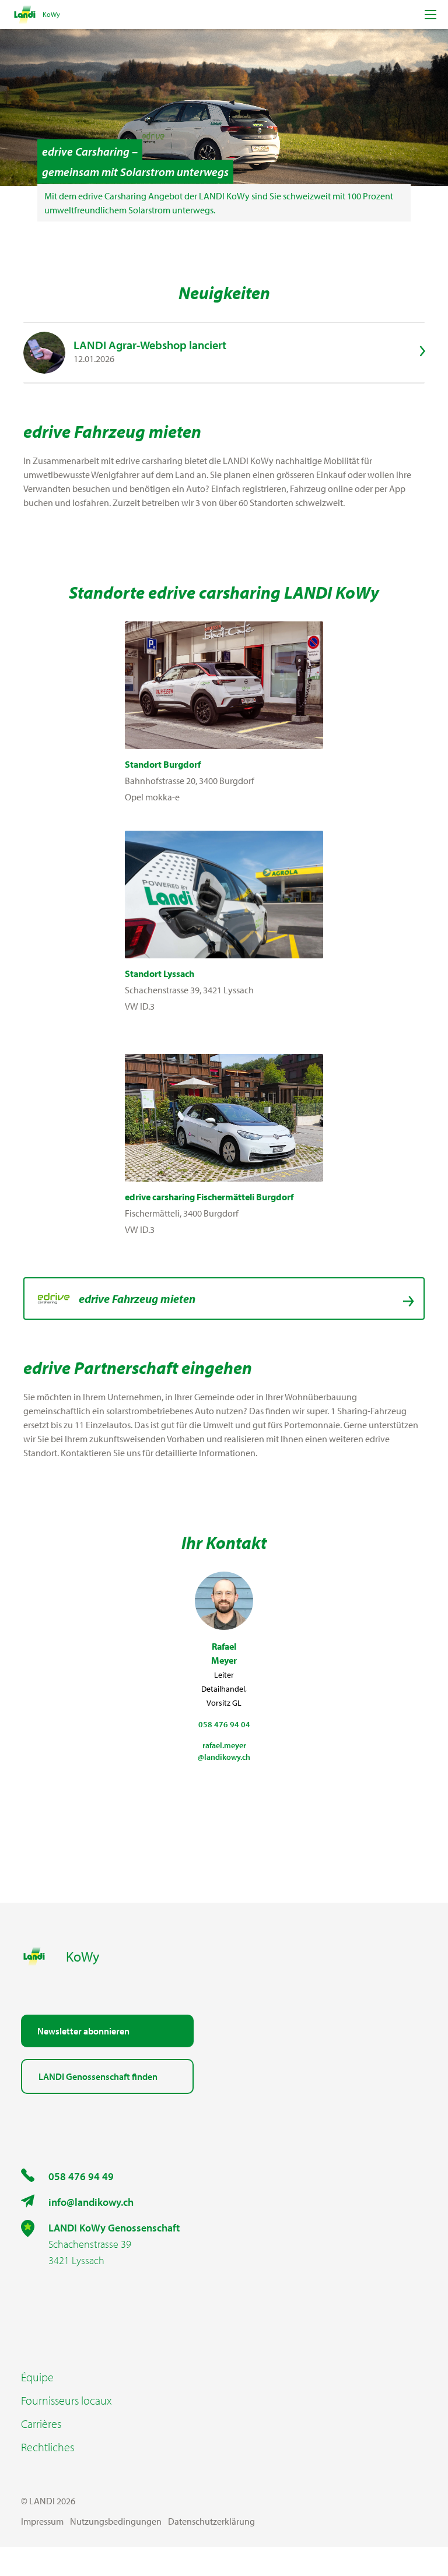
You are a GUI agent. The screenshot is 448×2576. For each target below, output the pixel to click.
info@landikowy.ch (91, 2202)
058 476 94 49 (81, 2176)
